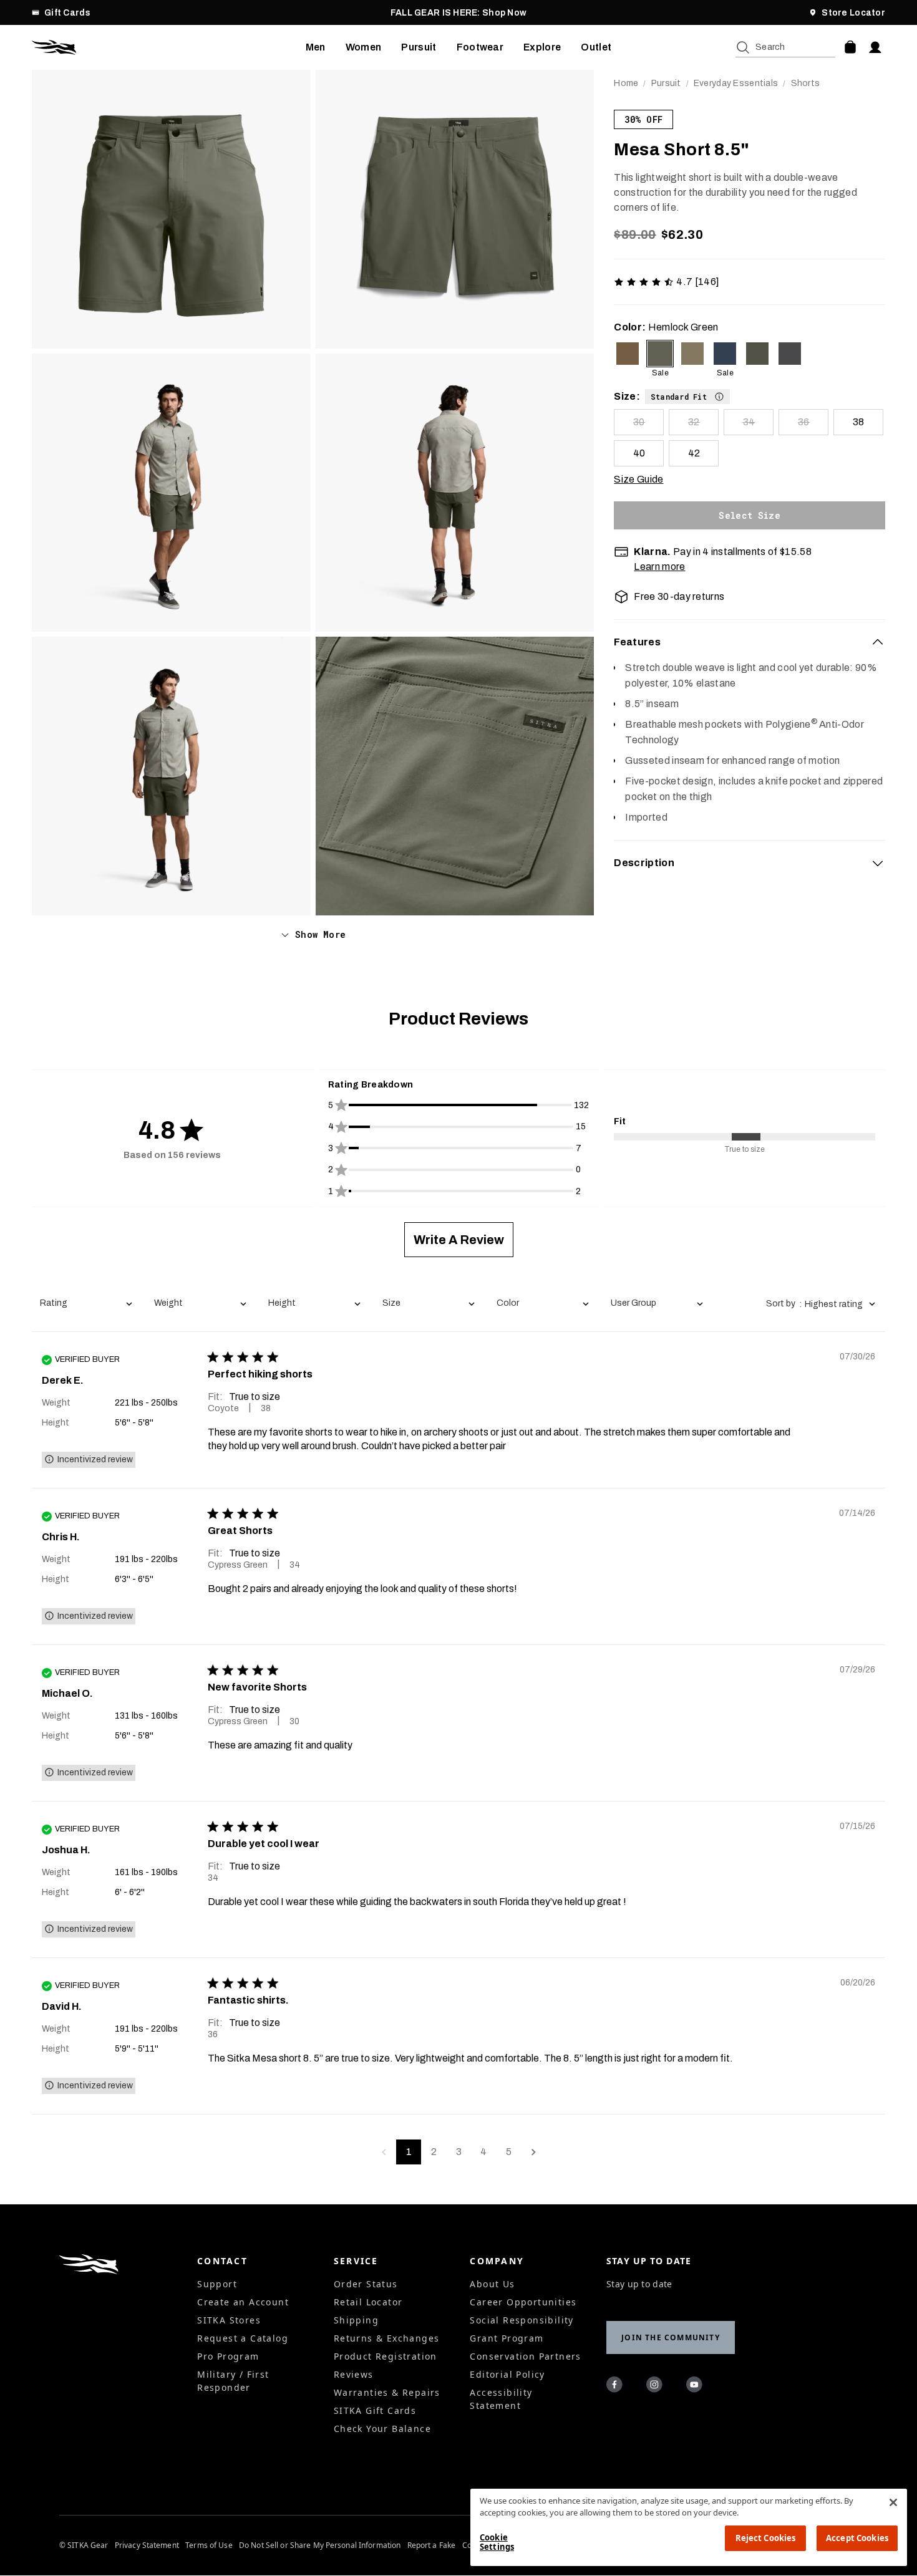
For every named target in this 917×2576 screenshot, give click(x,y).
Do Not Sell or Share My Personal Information (320, 2545)
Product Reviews (458, 1019)
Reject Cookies (766, 2538)
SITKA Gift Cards (375, 2410)
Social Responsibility (522, 2320)
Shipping (356, 2320)
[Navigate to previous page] (384, 2152)
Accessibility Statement (501, 2399)
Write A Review (459, 1240)
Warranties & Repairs (387, 2392)
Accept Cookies (857, 2538)
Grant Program (507, 2338)
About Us (492, 2284)
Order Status (366, 2284)
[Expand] (878, 863)
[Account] (875, 47)
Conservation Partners (525, 2356)
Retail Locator (368, 2302)
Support (217, 2284)
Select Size (750, 515)
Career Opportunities (523, 2302)
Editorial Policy (507, 2374)
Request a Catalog (243, 2338)
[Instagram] (656, 2386)
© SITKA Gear (84, 2545)
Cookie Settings (497, 2542)
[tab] (750, 642)
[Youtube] (696, 2386)
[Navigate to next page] (533, 2152)
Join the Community (671, 2337)
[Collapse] (878, 642)
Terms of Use (209, 2545)
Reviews (354, 2374)
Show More (320, 934)
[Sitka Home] (169, 47)
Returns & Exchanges (387, 2338)
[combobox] (86, 1304)
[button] (687, 396)
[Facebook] (616, 2386)
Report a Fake (432, 2545)
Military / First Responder (233, 2381)
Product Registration (386, 2356)
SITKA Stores (229, 2320)
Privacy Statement (147, 2545)
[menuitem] (316, 47)
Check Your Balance (382, 2429)
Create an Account (243, 2302)
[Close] (893, 2502)
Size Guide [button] (638, 479)
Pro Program (228, 2356)
